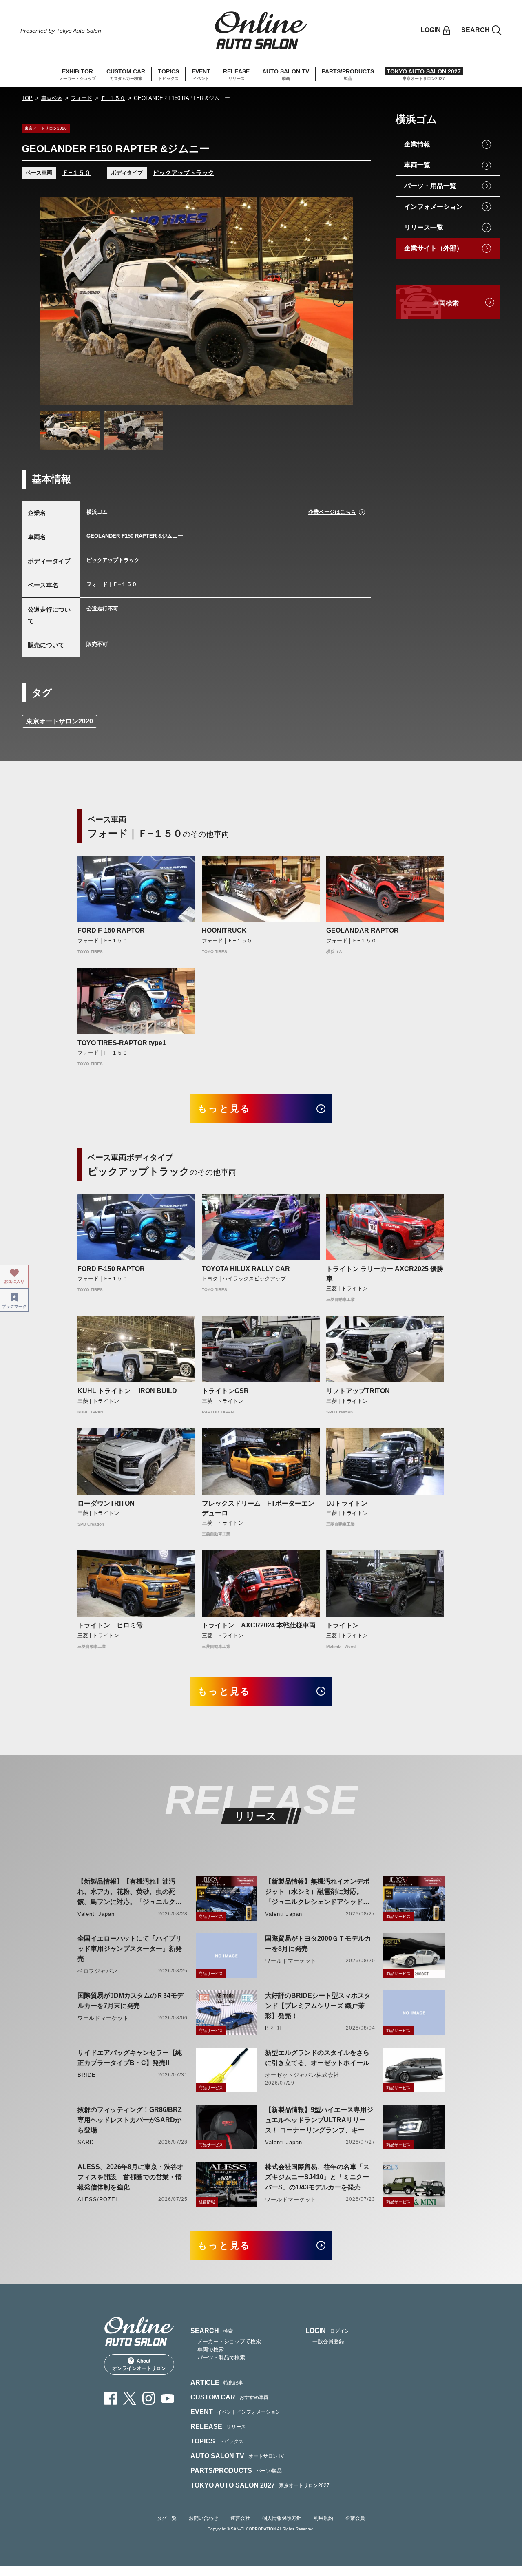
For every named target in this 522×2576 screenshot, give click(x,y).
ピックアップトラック (184, 173)
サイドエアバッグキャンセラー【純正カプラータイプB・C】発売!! (130, 2058)
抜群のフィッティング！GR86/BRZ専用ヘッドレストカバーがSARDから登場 (130, 2120)
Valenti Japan (96, 1914)
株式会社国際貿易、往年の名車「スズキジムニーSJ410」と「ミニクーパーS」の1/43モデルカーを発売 (317, 2177)
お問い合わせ (203, 2518)
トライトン (343, 1625)
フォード (82, 98)
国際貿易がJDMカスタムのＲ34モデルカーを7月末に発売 (130, 2001)
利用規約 (323, 2518)
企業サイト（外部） (434, 248)
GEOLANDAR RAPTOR (363, 930)
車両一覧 (417, 165)
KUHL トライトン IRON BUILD (130, 1391)
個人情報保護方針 (282, 2518)
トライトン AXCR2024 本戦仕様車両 (259, 1625)
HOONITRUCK (224, 930)
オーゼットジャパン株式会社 (302, 2075)
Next (339, 301)
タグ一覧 (167, 2518)
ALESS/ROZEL (98, 2199)
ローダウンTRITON (106, 1503)
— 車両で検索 (207, 2349)
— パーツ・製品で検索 (218, 2358)
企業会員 (355, 2518)
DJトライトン (347, 1503)
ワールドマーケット (291, 1961)
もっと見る (225, 1109)
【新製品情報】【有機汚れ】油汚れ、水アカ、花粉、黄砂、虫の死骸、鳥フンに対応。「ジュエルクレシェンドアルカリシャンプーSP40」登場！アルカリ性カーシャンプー (131, 1892)
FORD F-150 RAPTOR (111, 930)
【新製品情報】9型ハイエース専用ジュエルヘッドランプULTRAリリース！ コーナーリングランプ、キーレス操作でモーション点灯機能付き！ (319, 2121)
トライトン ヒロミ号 (110, 1625)
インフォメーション (434, 207)
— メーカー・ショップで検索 (226, 2341)
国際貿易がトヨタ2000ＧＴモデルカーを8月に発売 (318, 1944)
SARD (86, 2142)
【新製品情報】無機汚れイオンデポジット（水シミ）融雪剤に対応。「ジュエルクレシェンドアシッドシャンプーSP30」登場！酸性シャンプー (319, 1892)
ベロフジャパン (97, 1971)
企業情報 (417, 144)
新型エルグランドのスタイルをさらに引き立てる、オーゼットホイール (317, 2058)
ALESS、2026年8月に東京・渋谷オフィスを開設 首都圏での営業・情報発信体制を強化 (130, 2177)
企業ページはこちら (332, 512)
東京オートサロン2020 (60, 721)
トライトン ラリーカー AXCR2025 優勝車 (385, 1274)
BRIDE (274, 2028)
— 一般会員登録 (325, 2341)
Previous (54, 301)
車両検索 (52, 98)
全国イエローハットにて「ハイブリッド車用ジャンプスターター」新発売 (130, 1949)
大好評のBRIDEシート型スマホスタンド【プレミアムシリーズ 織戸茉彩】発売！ (318, 2006)
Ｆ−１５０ (113, 98)
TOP (27, 98)
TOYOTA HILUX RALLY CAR (246, 1269)
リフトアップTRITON (358, 1391)
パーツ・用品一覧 (430, 186)
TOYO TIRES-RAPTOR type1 (122, 1043)
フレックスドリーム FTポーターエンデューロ (258, 1508)
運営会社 (240, 2518)
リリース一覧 (424, 227)
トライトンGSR (225, 1391)
